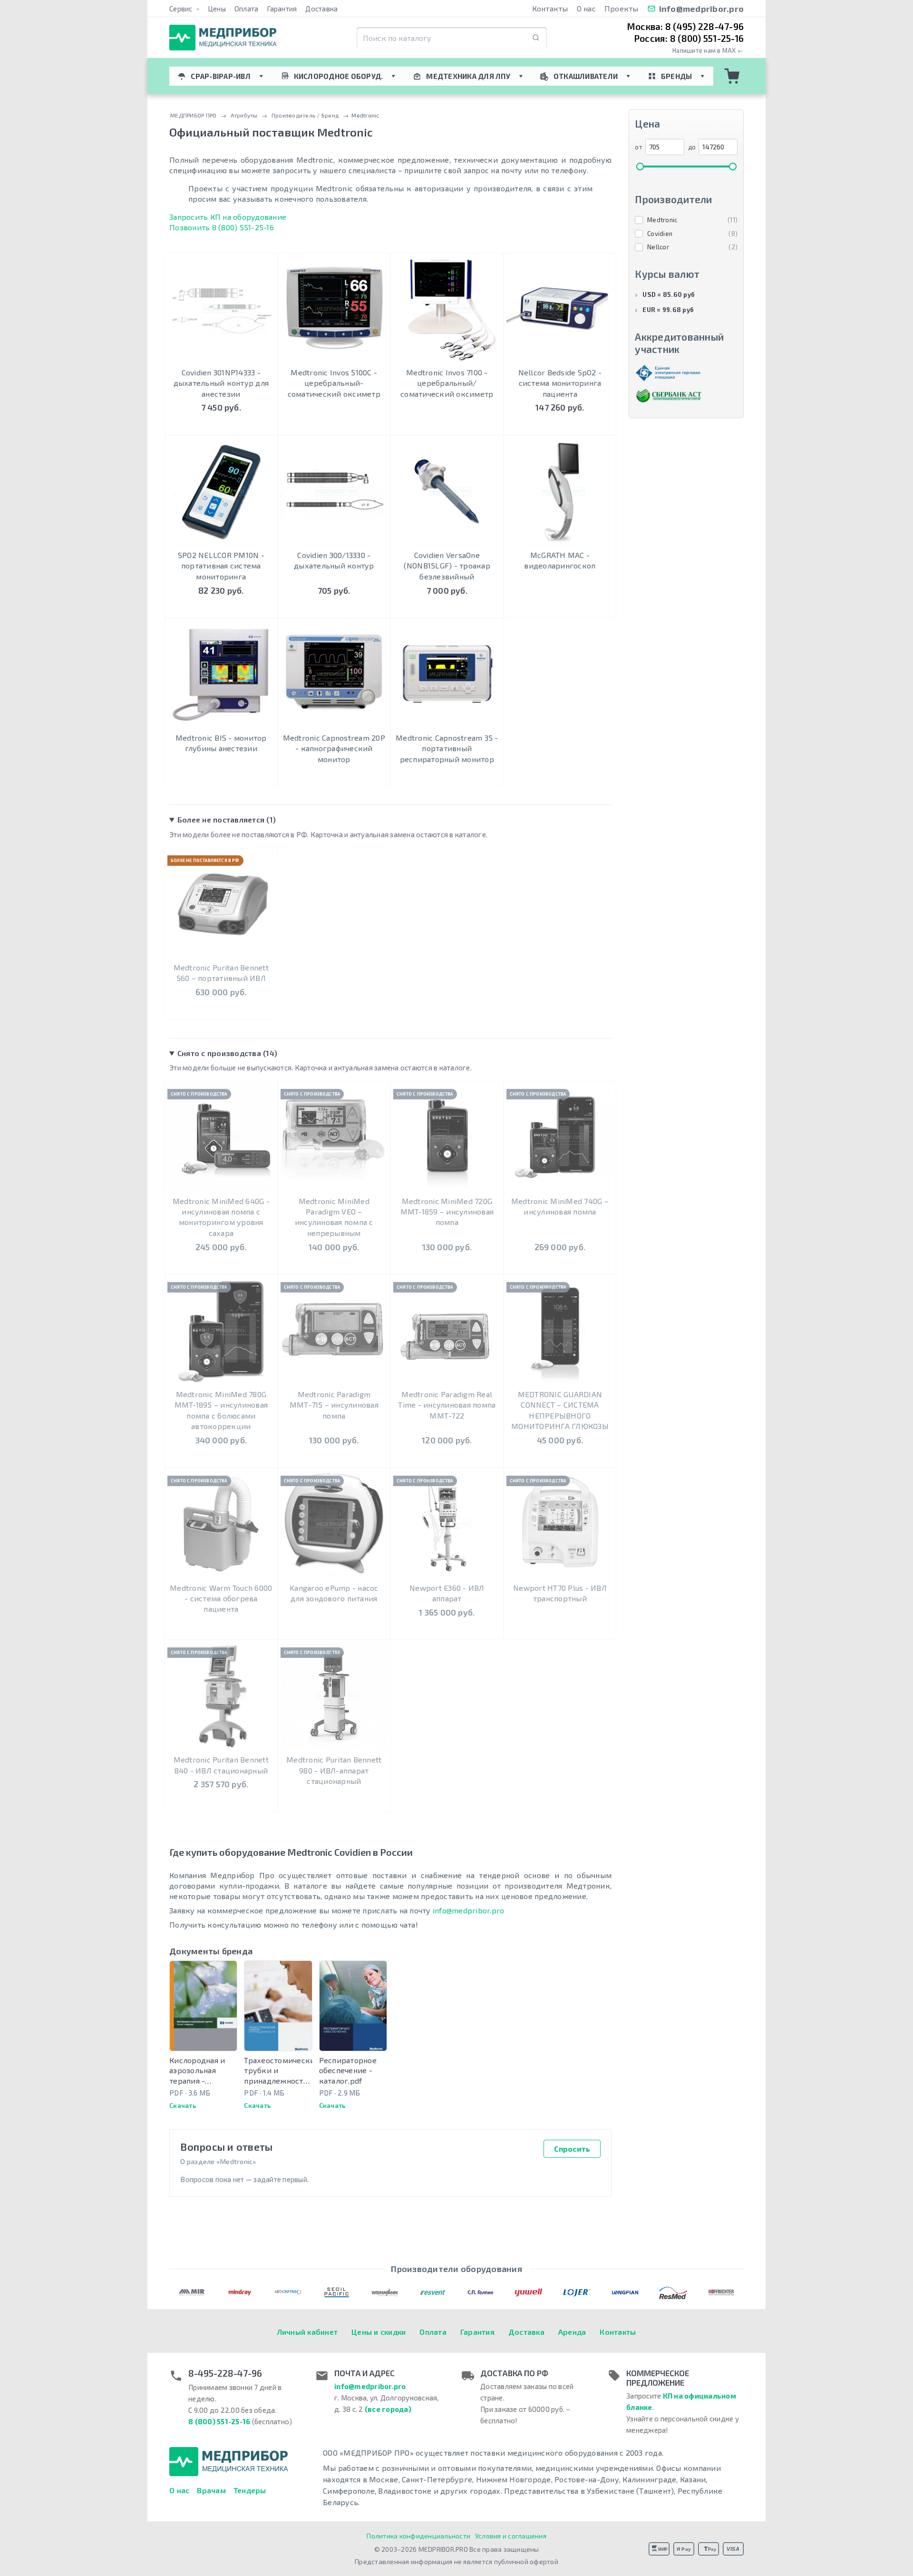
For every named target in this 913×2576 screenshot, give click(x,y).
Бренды (677, 76)
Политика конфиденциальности (418, 2536)
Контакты (550, 8)
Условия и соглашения (511, 2536)
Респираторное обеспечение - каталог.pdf (348, 2070)
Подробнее (334, 426)
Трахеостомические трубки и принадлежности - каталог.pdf (278, 2071)
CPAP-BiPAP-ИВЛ (221, 76)
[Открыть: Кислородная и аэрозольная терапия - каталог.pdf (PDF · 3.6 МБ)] (203, 2006)
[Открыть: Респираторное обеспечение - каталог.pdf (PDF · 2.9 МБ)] (353, 2006)
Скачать (183, 2105)
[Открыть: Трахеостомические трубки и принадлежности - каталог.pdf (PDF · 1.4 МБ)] (278, 2006)
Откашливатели (586, 76)
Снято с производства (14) (227, 1053)
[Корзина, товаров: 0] (732, 76)
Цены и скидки (379, 2332)
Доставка (321, 9)
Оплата (247, 9)
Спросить (572, 2149)
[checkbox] (686, 220)
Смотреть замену (221, 1003)
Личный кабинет (308, 2332)
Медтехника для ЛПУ (468, 76)
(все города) (388, 2409)
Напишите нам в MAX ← (708, 51)
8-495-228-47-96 (225, 2373)
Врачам (211, 2490)
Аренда (572, 2332)
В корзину (221, 426)
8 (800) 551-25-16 (219, 2421)
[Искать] (536, 38)
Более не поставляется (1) (227, 819)
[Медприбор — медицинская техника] (223, 38)
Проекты (622, 8)
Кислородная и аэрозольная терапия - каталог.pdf (197, 2071)
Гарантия (282, 9)
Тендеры (250, 2490)
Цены (217, 9)
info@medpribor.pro (702, 9)
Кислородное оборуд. (339, 76)
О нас (586, 8)
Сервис (182, 9)
